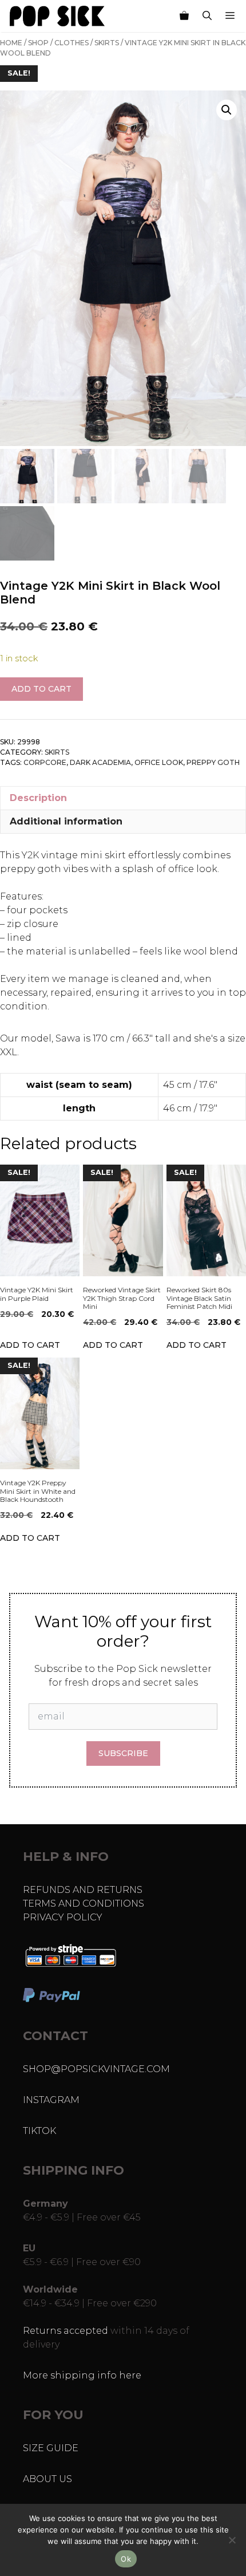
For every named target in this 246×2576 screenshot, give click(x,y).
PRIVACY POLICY (63, 1917)
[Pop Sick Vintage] (57, 16)
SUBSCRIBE (123, 1753)
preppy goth (213, 762)
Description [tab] (38, 798)
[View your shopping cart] (184, 16)
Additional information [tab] (66, 821)
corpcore (45, 762)
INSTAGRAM (51, 2100)
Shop (38, 43)
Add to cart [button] (30, 1345)
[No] (232, 2540)
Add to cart (41, 689)
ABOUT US (47, 2479)
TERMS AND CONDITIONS (84, 1904)
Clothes (72, 43)
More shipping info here (82, 2375)
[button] (227, 110)
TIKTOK (39, 2131)
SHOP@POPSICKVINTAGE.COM (96, 2069)
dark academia (100, 762)
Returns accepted (66, 2331)
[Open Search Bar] (207, 16)
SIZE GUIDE (51, 2448)
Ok (126, 2559)
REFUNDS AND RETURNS (83, 1890)
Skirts (107, 43)
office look (159, 762)
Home (11, 43)
